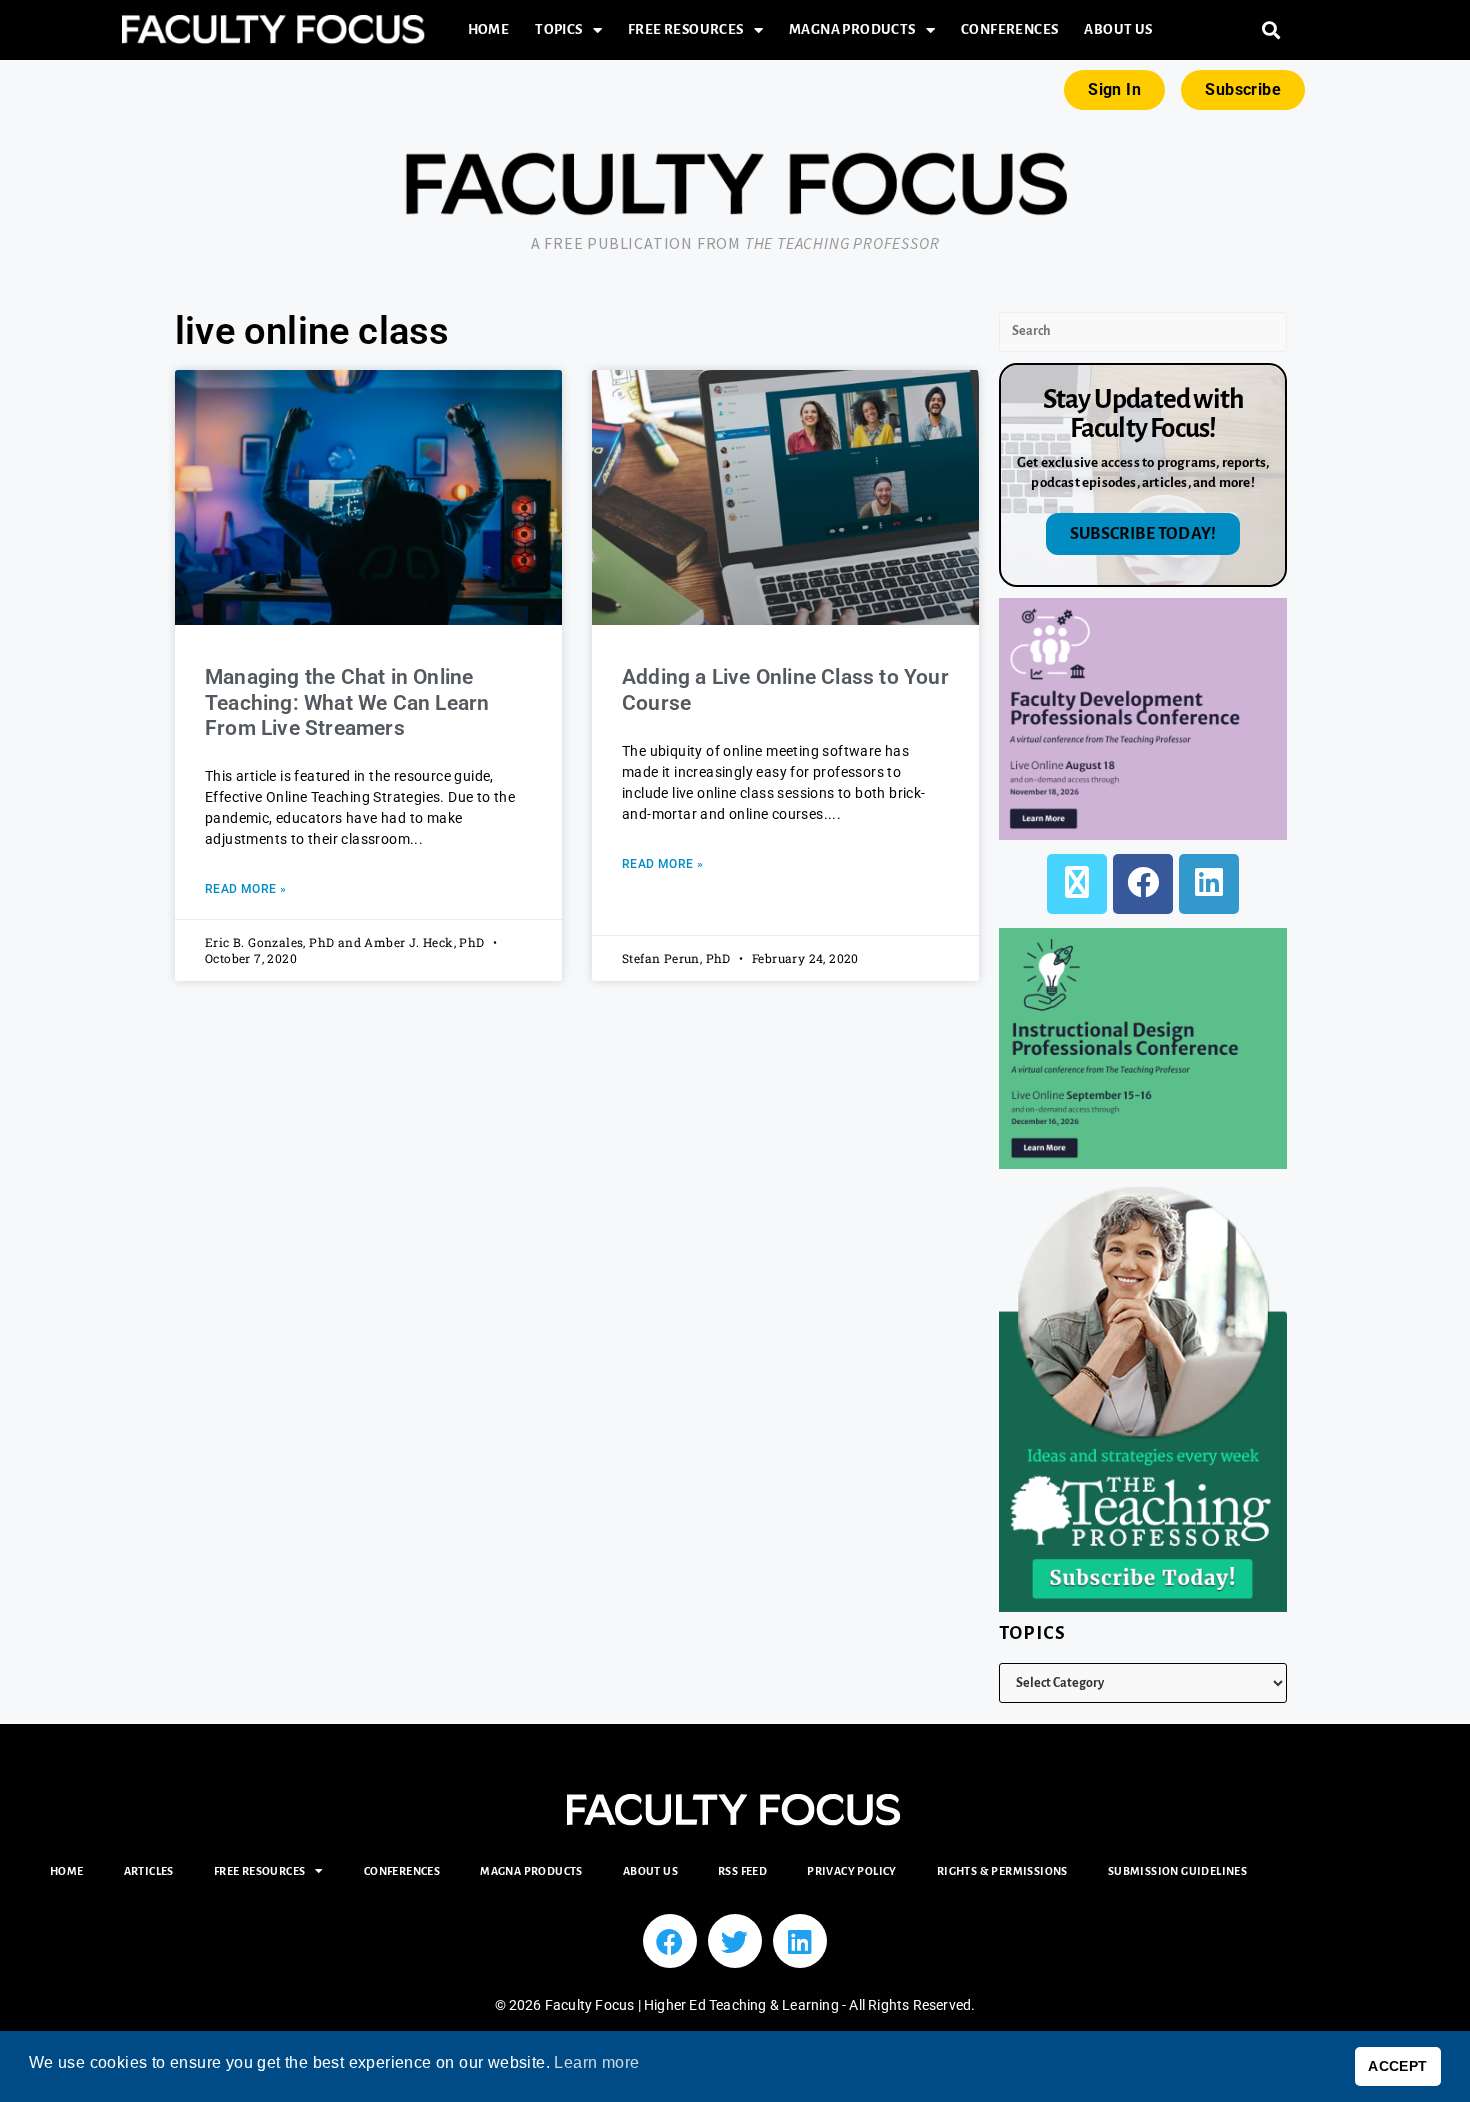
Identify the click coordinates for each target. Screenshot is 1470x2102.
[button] (1271, 30)
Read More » (245, 889)
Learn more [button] (596, 2062)
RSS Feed (742, 1871)
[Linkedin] (800, 1941)
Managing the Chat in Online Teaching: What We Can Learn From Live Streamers (347, 702)
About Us (1118, 29)
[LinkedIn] (1209, 884)
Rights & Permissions (1002, 1871)
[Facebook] (1143, 884)
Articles (149, 1871)
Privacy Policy (852, 1871)
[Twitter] (735, 1941)
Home (489, 29)
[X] (1077, 884)
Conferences (1009, 29)
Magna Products (852, 29)
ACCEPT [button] (1397, 2066)
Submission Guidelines (1177, 1871)
